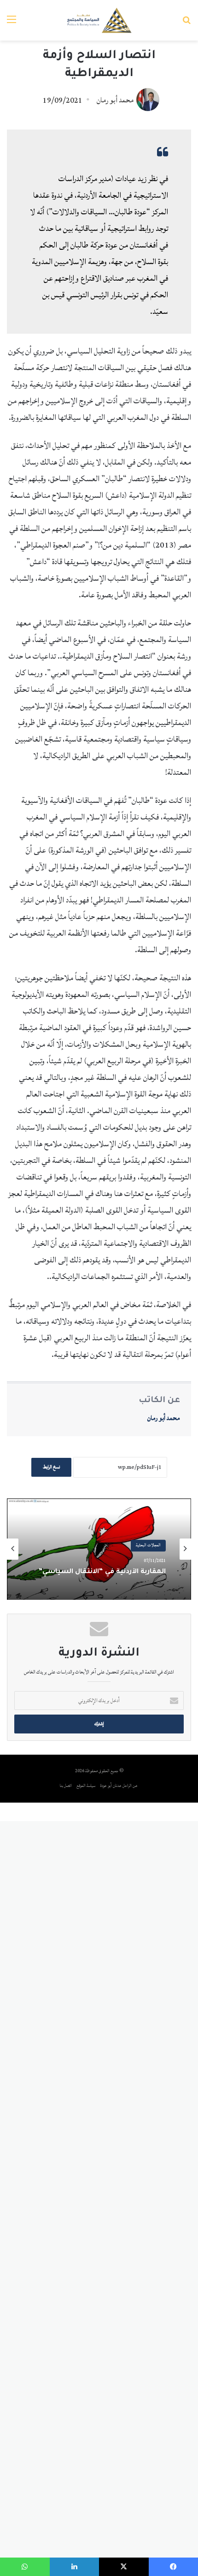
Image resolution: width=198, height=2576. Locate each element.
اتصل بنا (66, 1786)
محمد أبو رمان (115, 100)
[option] (99, 1549)
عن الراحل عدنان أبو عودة (119, 1786)
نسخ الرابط (51, 1467)
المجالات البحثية (148, 1546)
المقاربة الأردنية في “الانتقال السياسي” (102, 1573)
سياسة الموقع (86, 1786)
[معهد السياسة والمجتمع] (99, 20)
